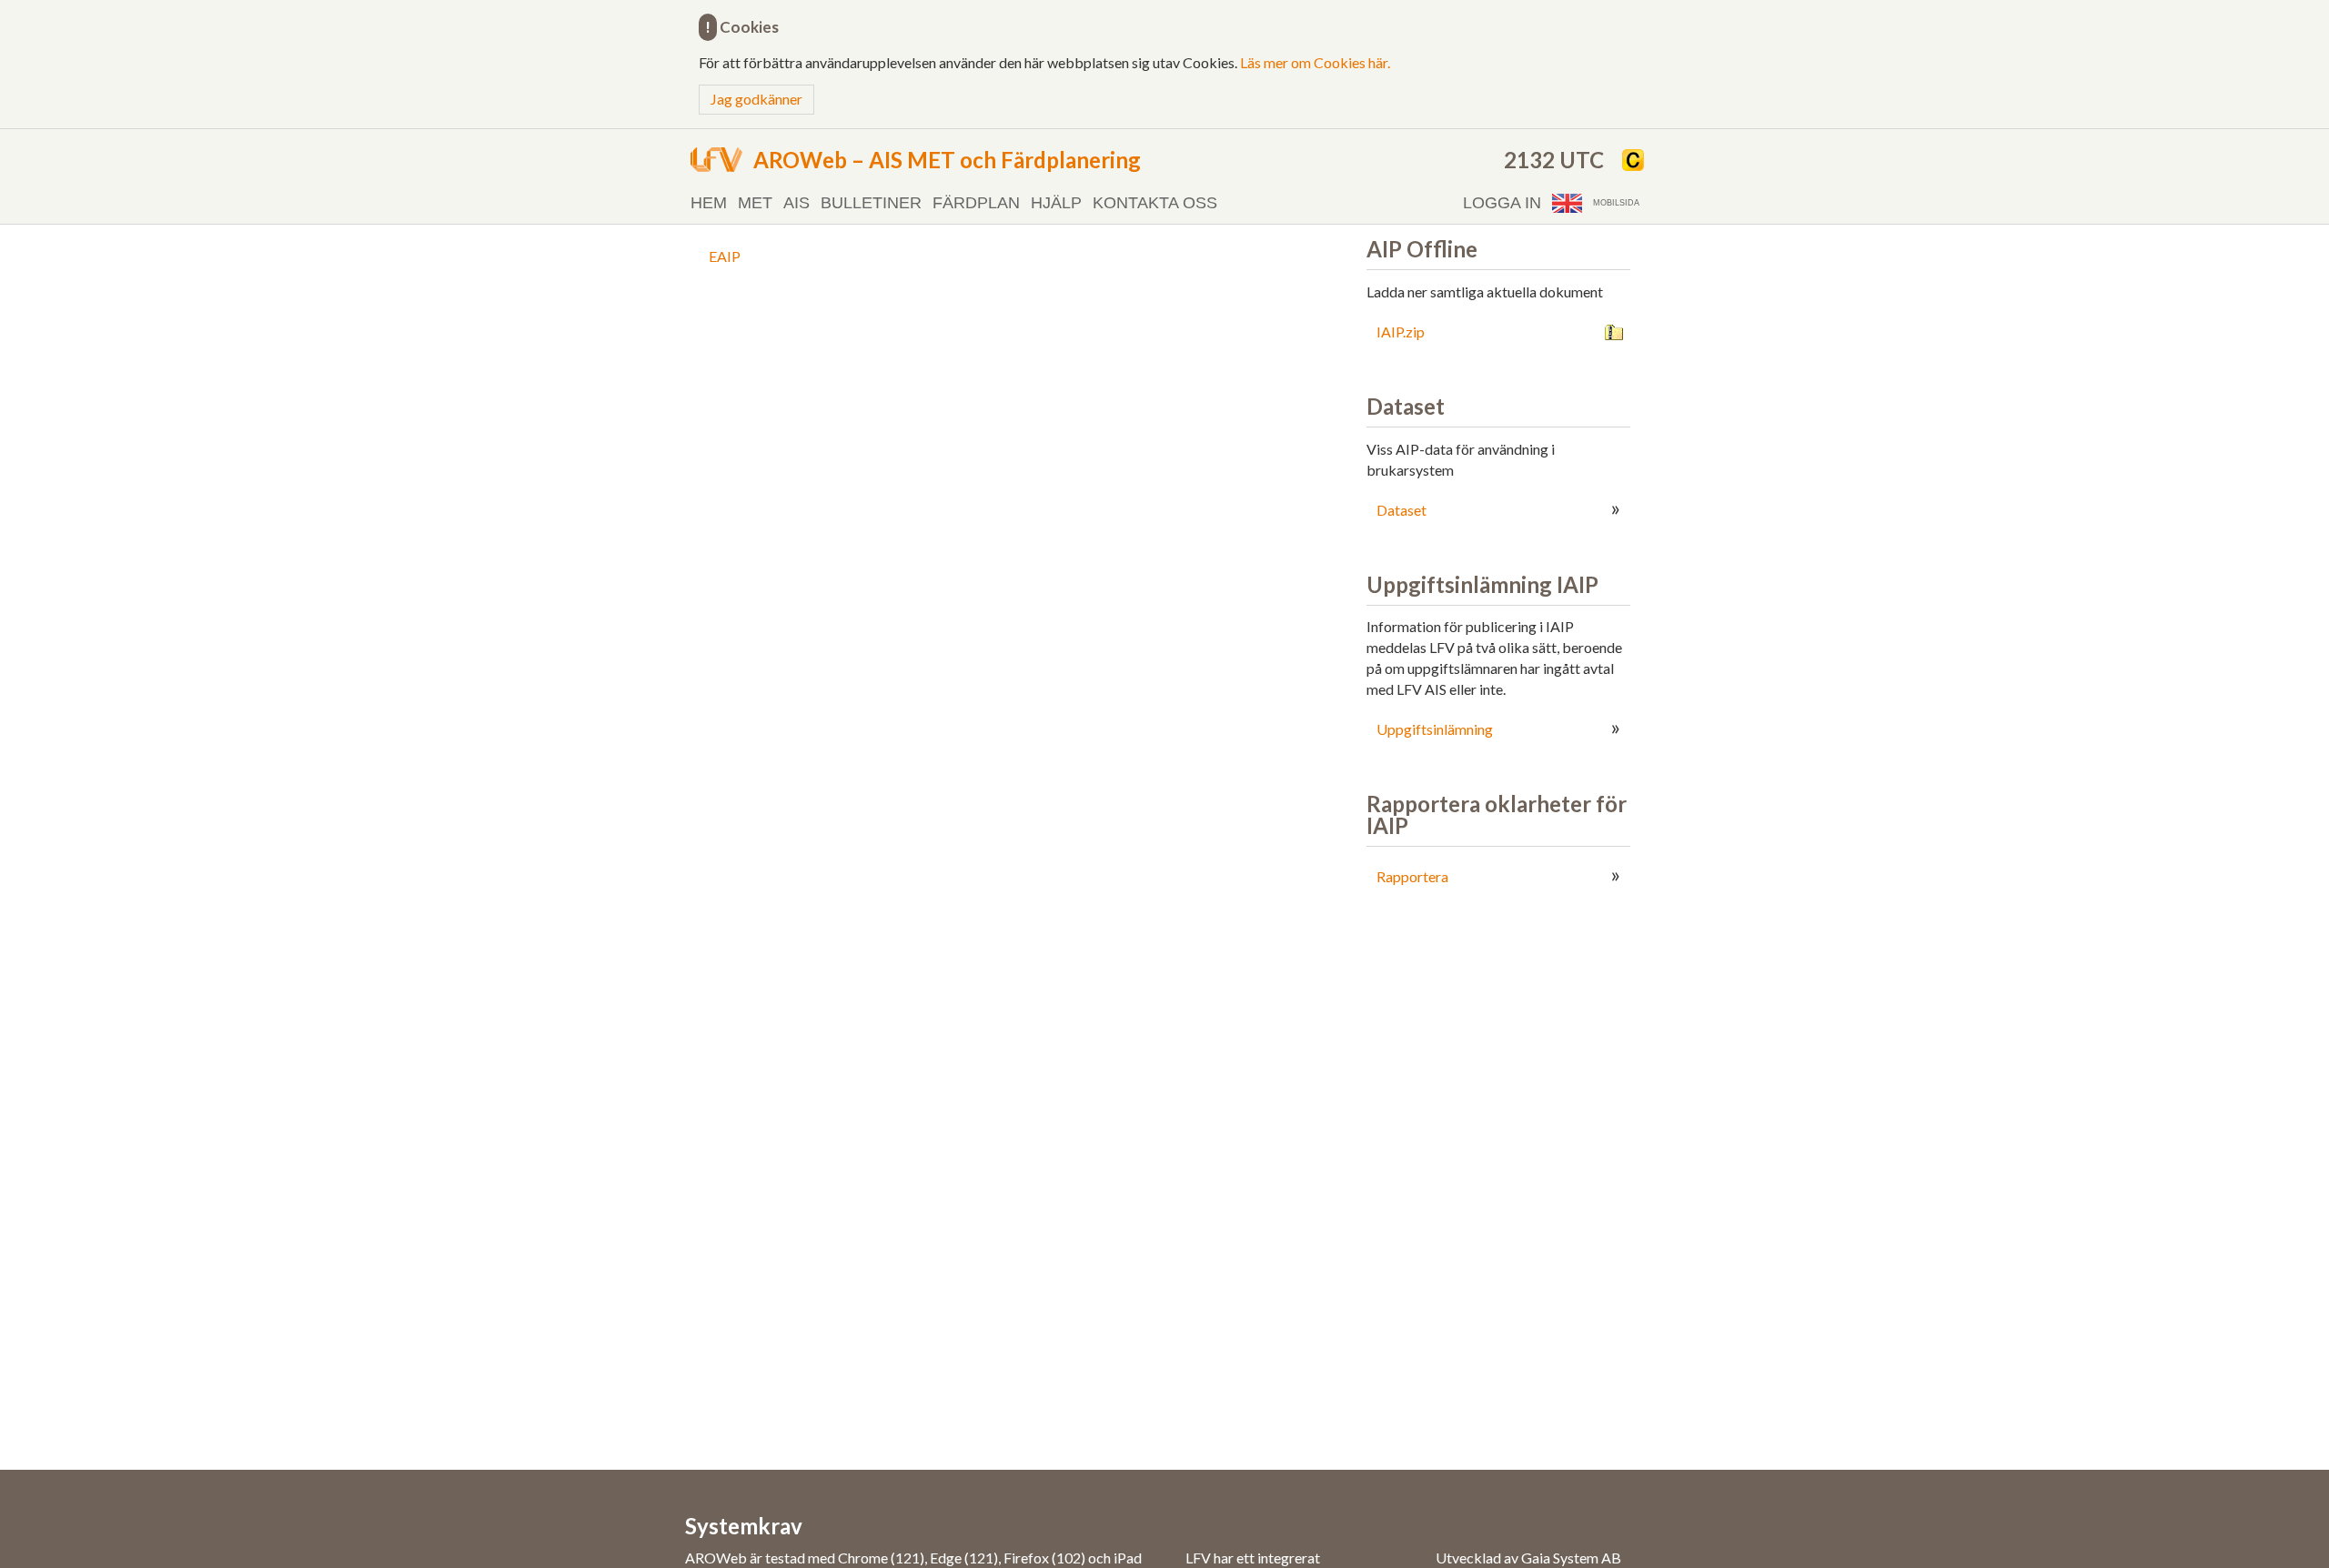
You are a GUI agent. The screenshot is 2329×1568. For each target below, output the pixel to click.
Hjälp (1056, 203)
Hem (709, 203)
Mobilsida (1616, 203)
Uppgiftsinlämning (1435, 729)
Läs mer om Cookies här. (1315, 62)
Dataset (1401, 510)
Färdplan (976, 203)
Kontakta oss (1155, 203)
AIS (796, 203)
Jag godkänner (756, 99)
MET (755, 203)
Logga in (1502, 203)
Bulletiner (871, 203)
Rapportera (1412, 876)
